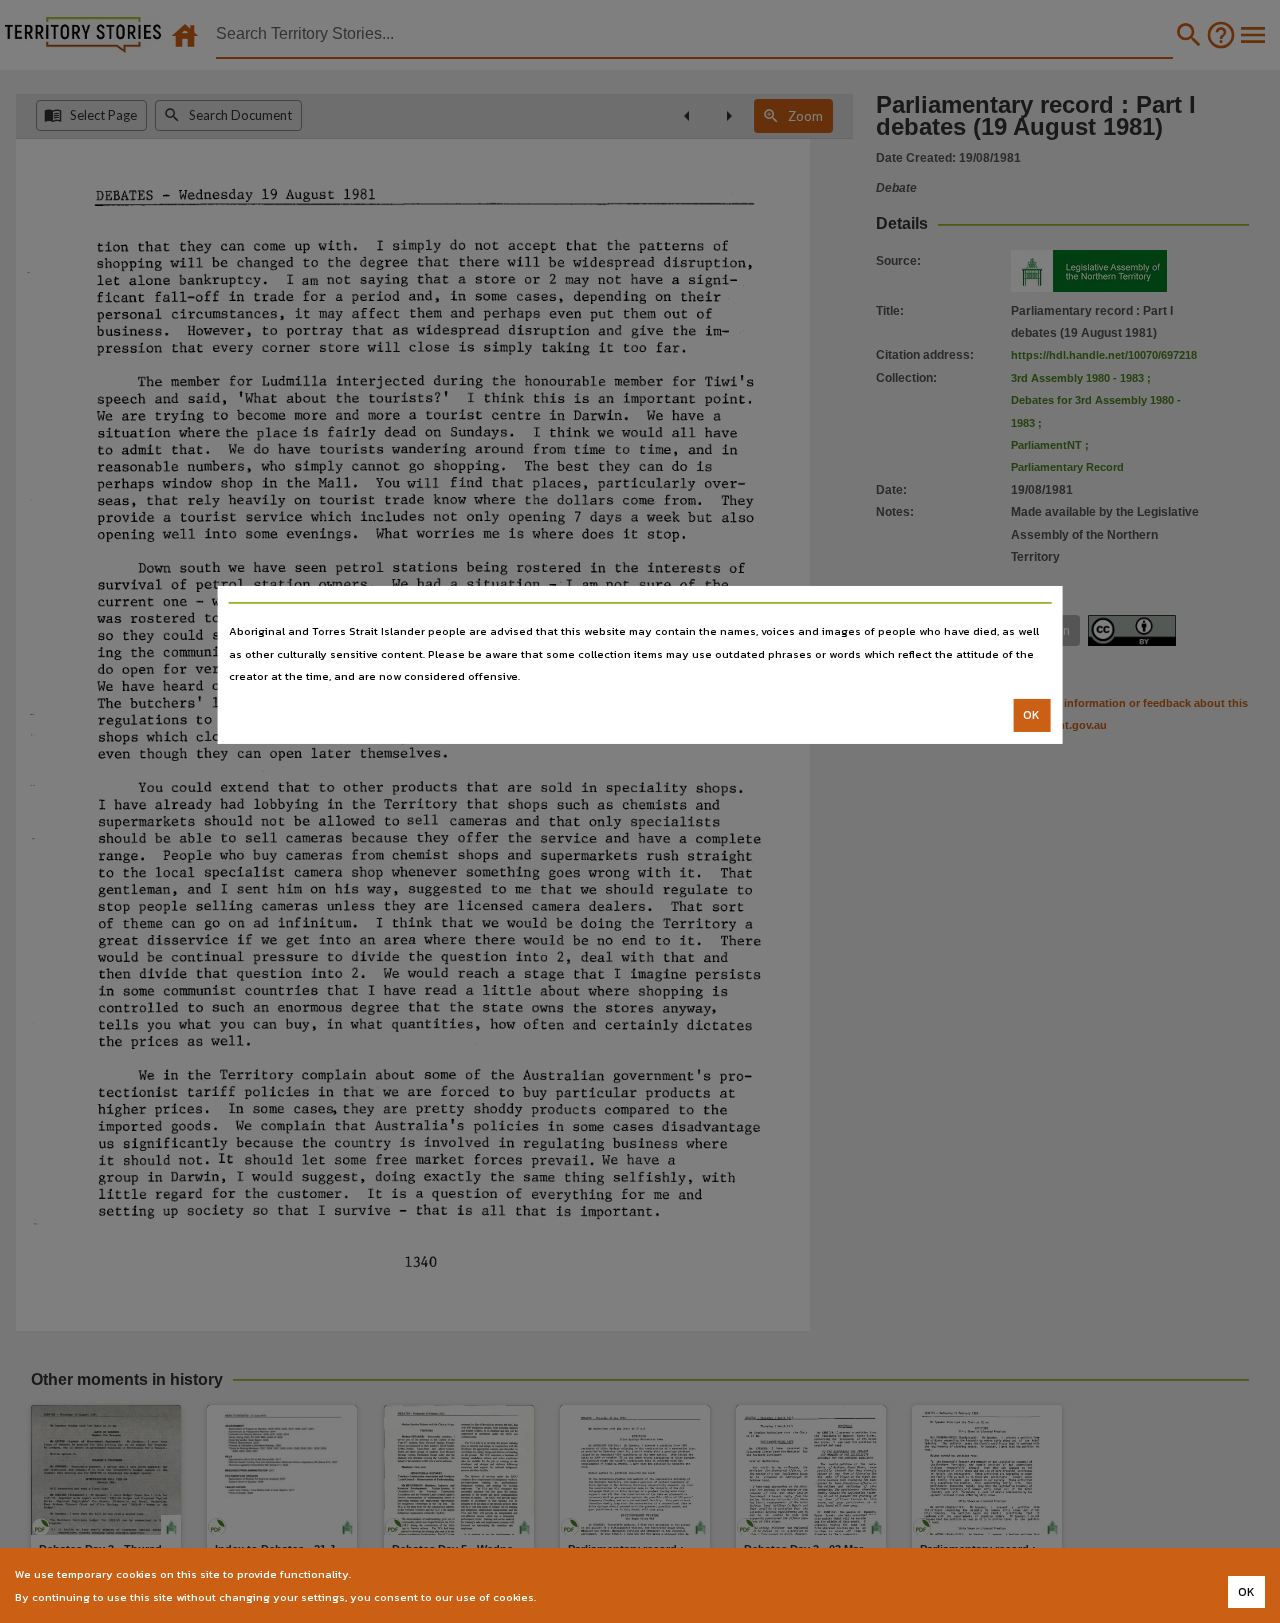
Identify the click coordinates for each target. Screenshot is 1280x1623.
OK (1031, 715)
